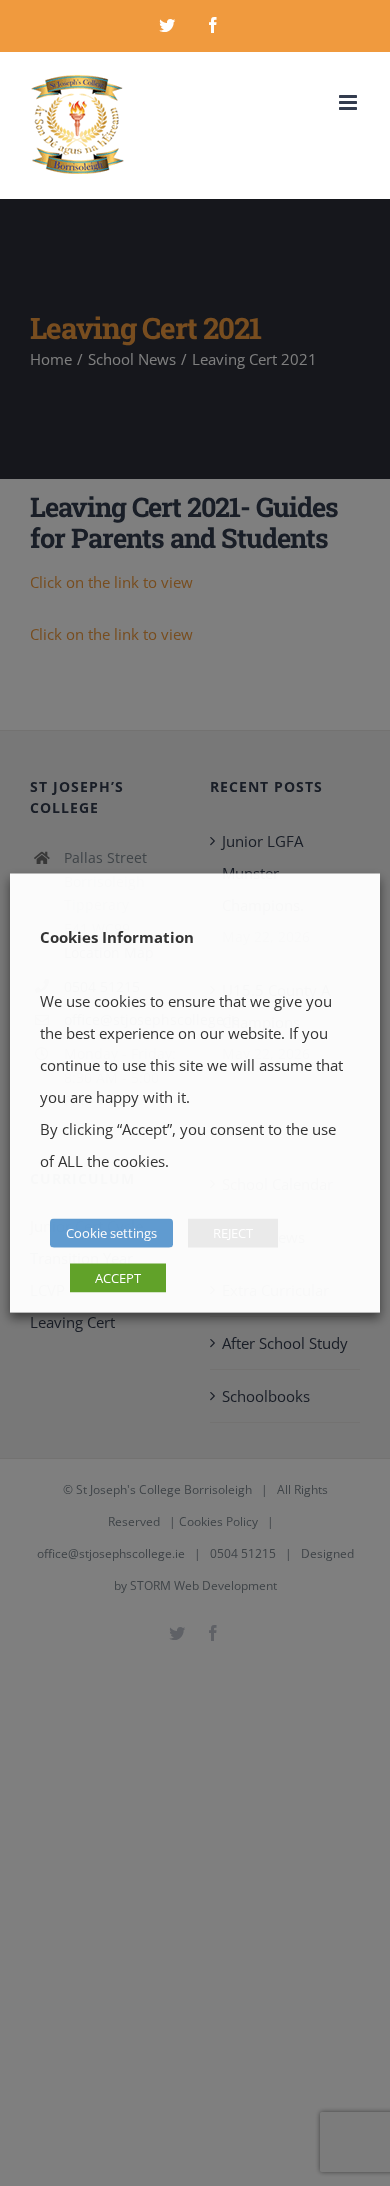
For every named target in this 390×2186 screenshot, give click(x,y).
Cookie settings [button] (111, 1233)
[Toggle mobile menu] (349, 102)
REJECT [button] (233, 1233)
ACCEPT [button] (118, 1278)
